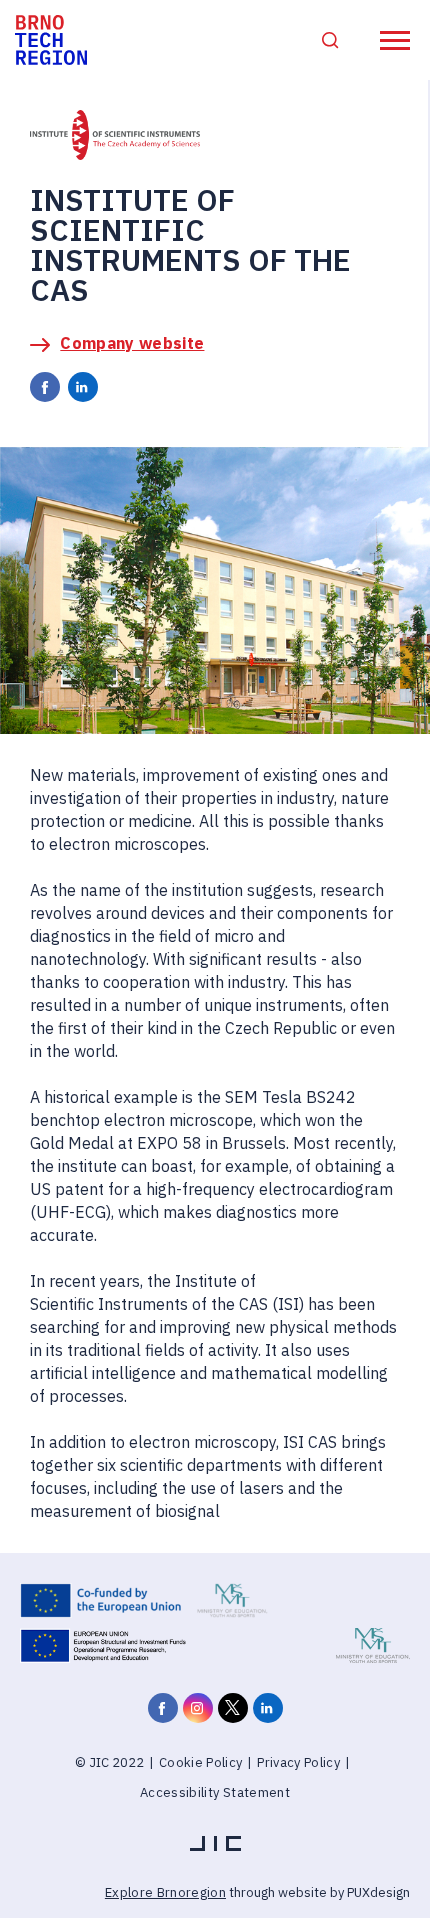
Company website (132, 343)
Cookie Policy (200, 1762)
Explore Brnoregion (165, 1892)
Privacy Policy (298, 1762)
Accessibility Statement (215, 1792)
